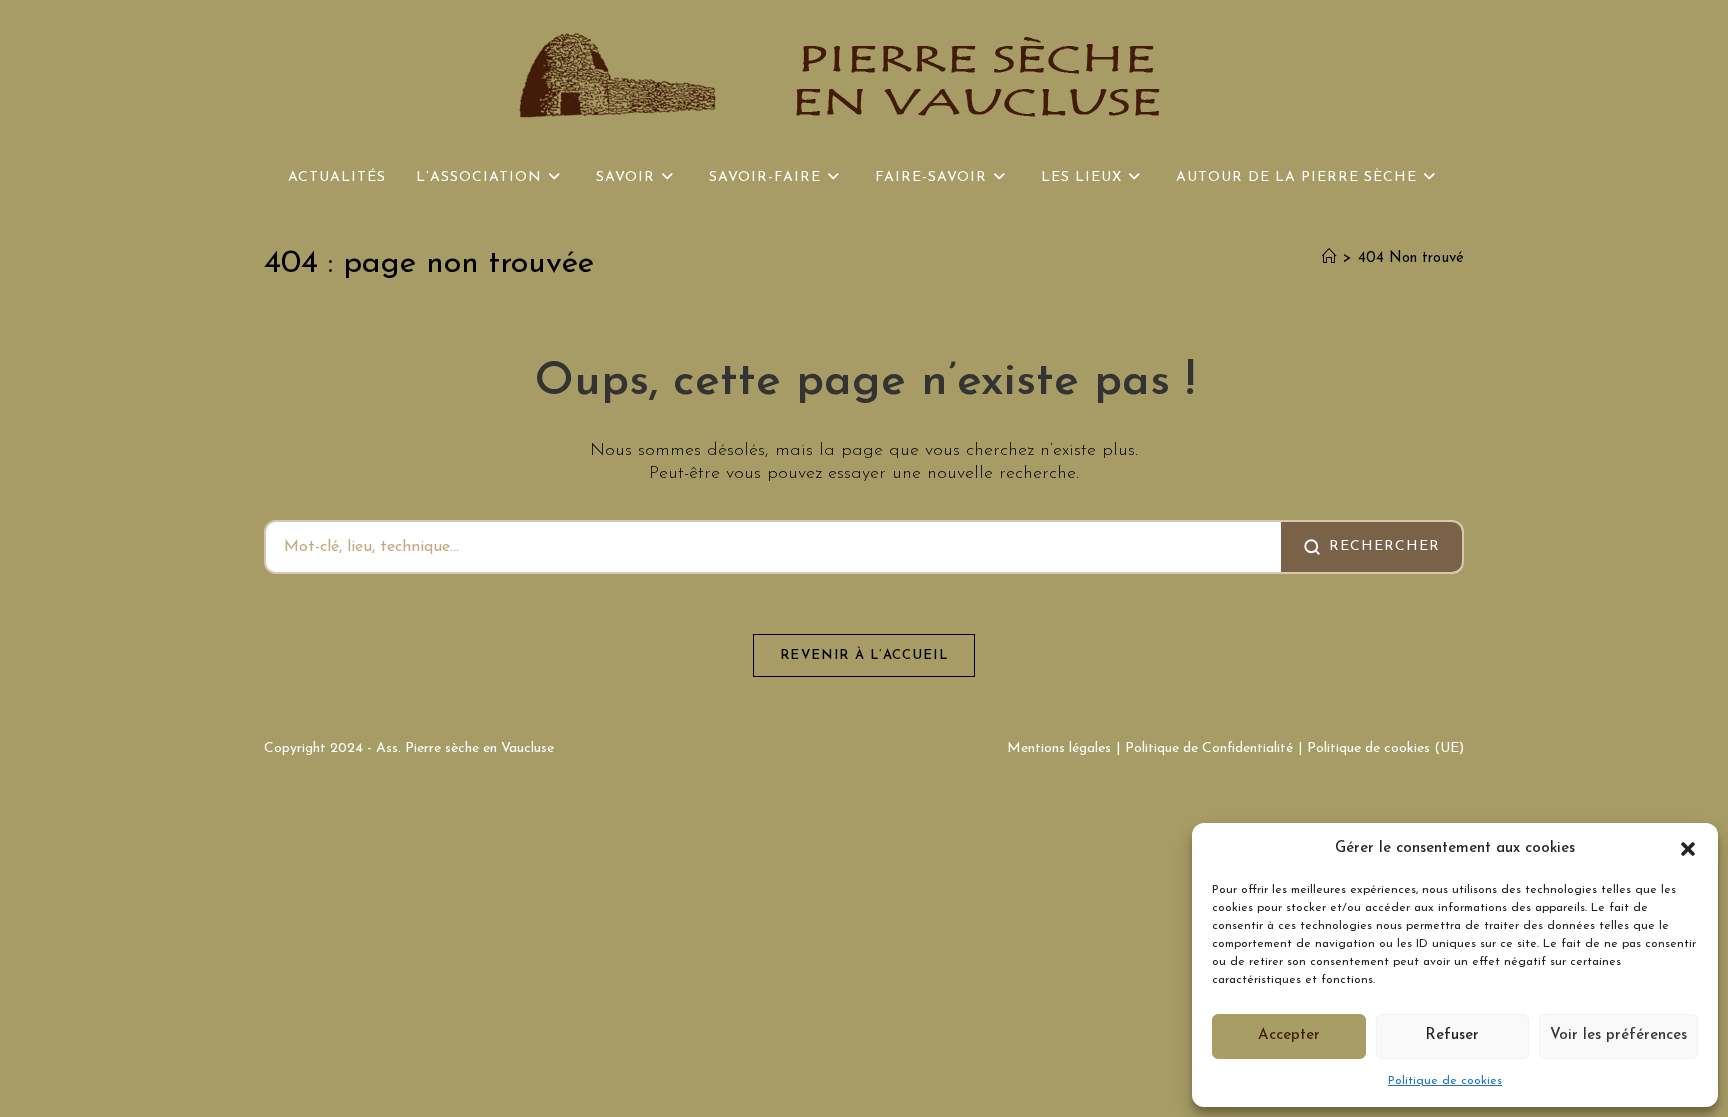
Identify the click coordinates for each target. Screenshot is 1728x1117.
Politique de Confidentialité (1209, 748)
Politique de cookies (1445, 1081)
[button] (1688, 849)
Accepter (1289, 1035)
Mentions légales (1059, 748)
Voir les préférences (1618, 1035)
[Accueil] (1329, 258)
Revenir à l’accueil (864, 655)
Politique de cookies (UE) (1385, 748)
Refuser (1452, 1035)
